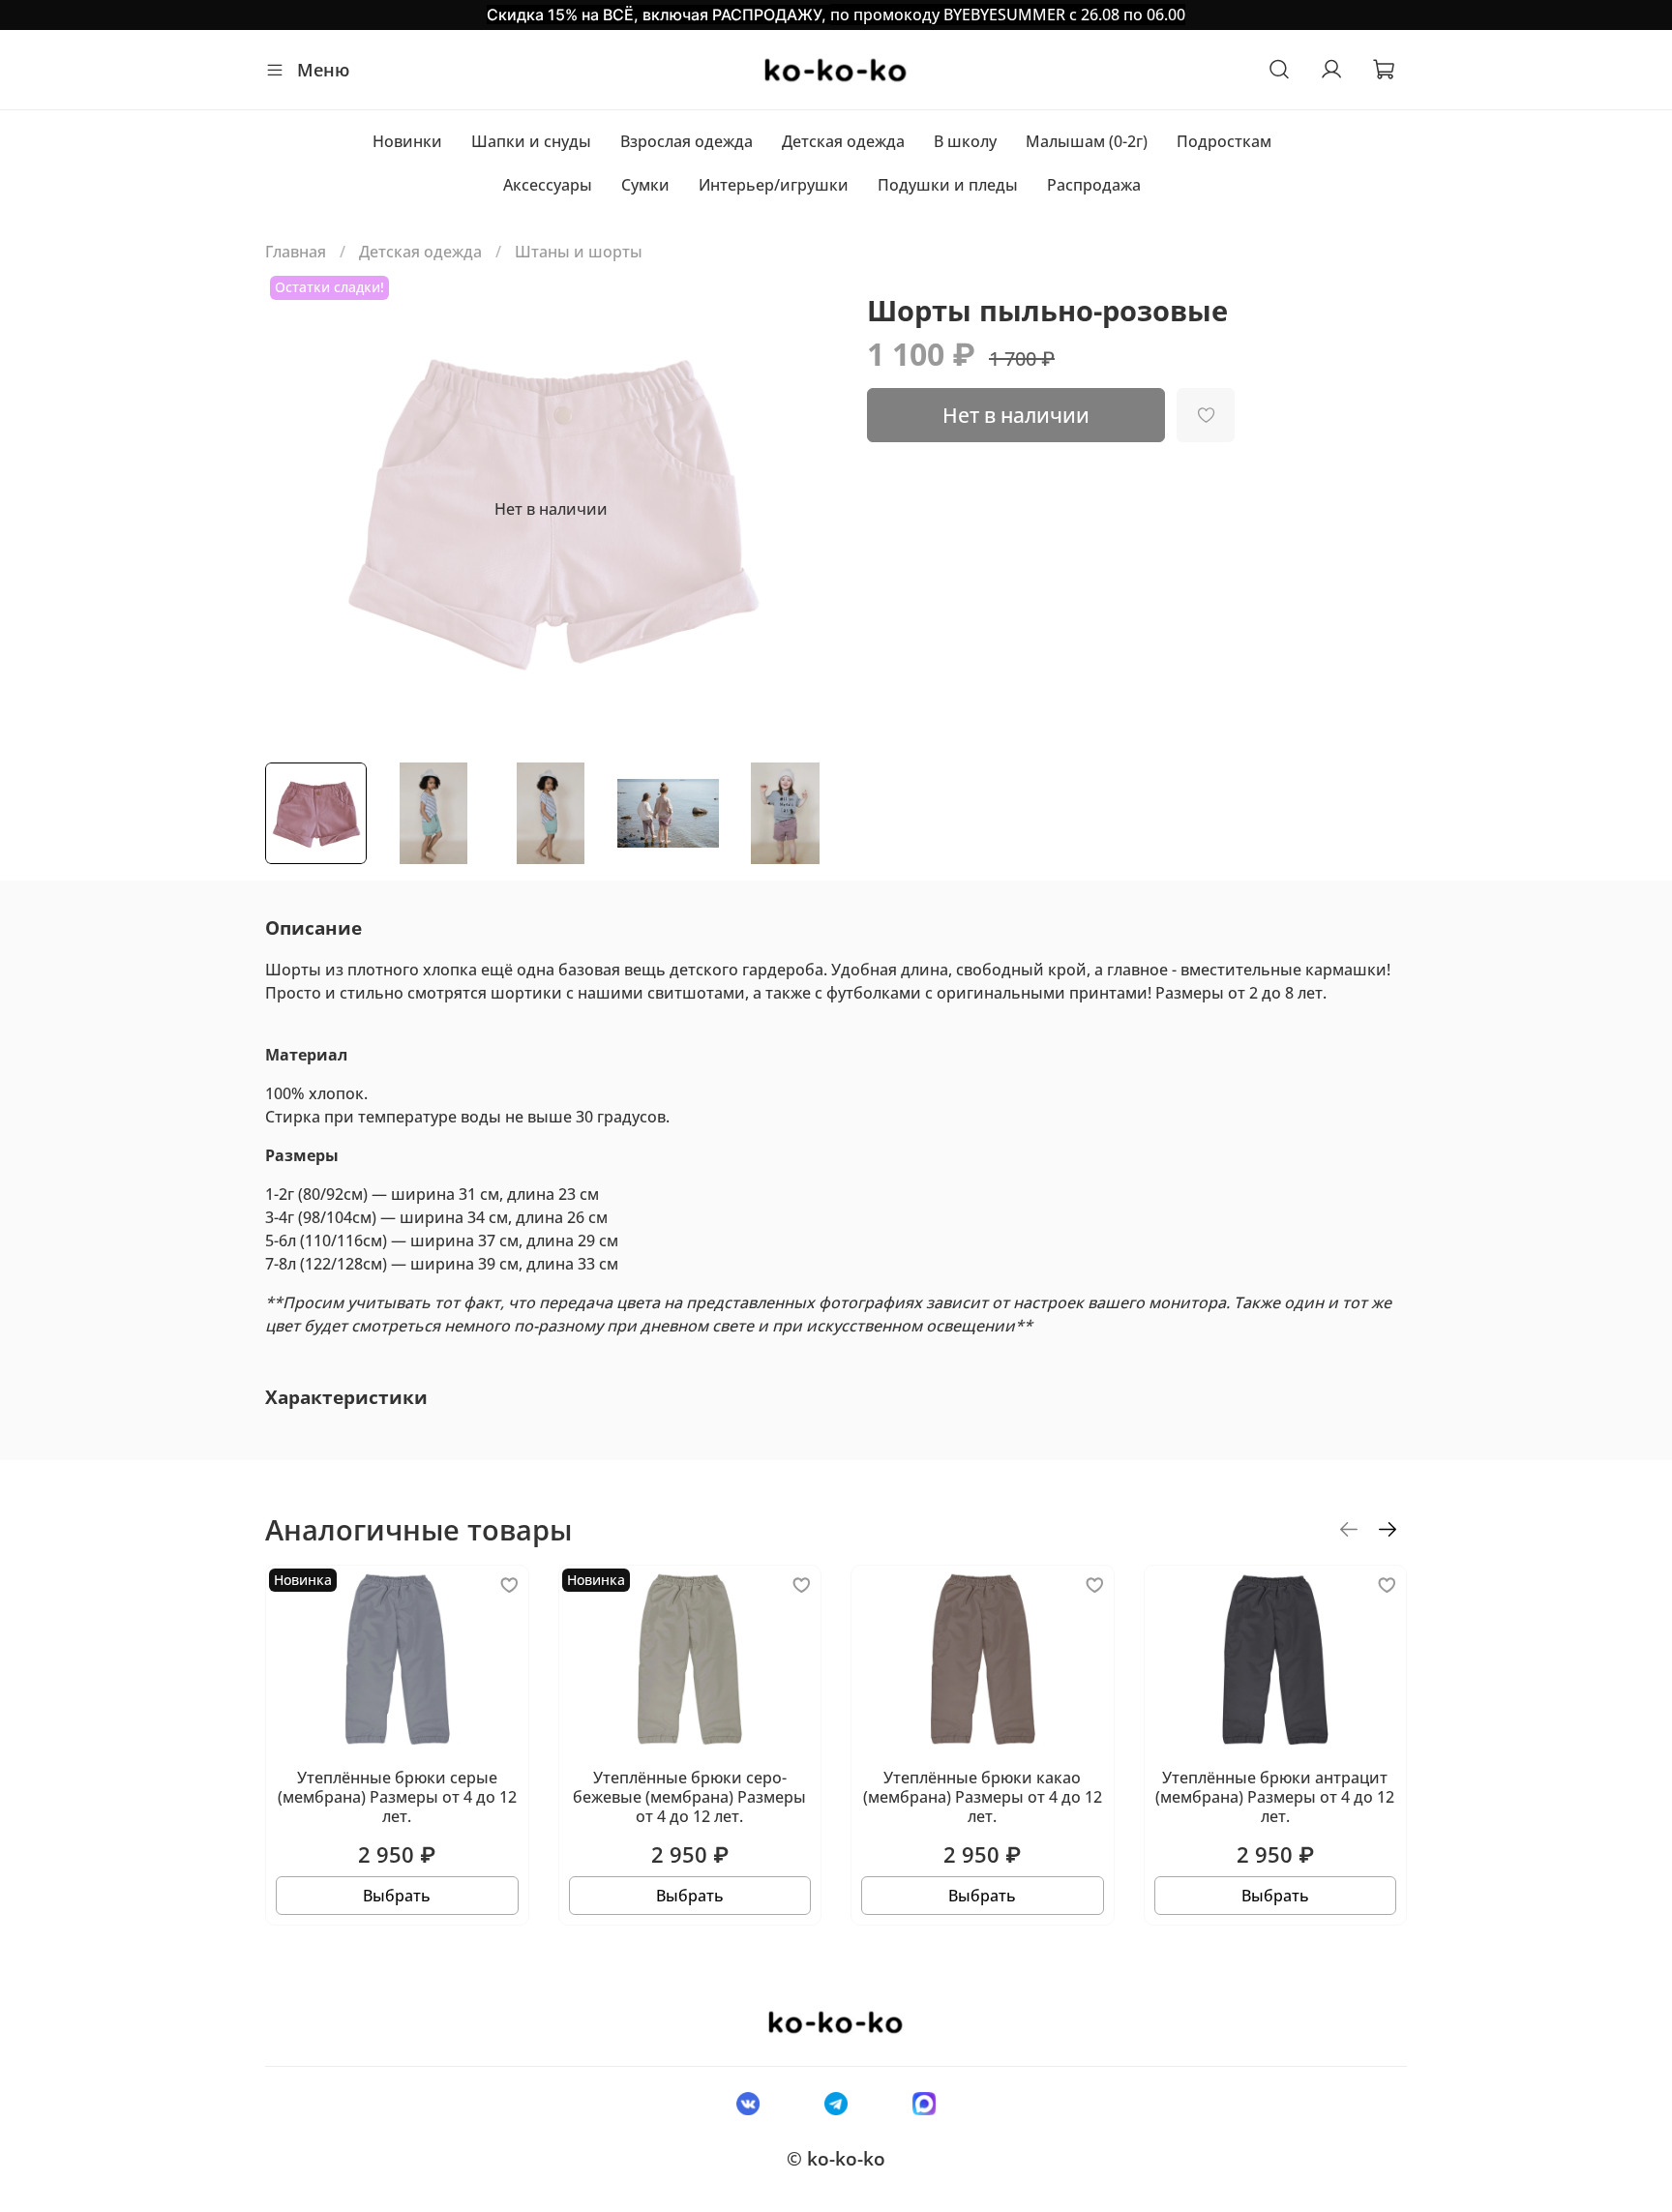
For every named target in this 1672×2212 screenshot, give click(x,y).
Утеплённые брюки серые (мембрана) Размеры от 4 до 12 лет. (397, 1797)
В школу (965, 141)
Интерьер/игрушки (774, 185)
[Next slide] (805, 509)
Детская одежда (843, 141)
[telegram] (836, 2103)
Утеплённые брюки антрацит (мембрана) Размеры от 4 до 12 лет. (1275, 1797)
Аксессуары (548, 185)
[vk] (747, 2103)
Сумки (645, 185)
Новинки (407, 141)
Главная (296, 252)
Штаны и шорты (579, 252)
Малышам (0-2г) (1087, 141)
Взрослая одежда (687, 141)
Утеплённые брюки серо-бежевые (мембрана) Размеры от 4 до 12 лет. (689, 1797)
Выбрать (397, 1896)
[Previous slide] (296, 509)
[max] (925, 2103)
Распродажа (1094, 185)
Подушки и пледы (948, 185)
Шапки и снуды (531, 141)
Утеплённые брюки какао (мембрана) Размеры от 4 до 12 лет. (983, 1797)
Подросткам (1224, 141)
